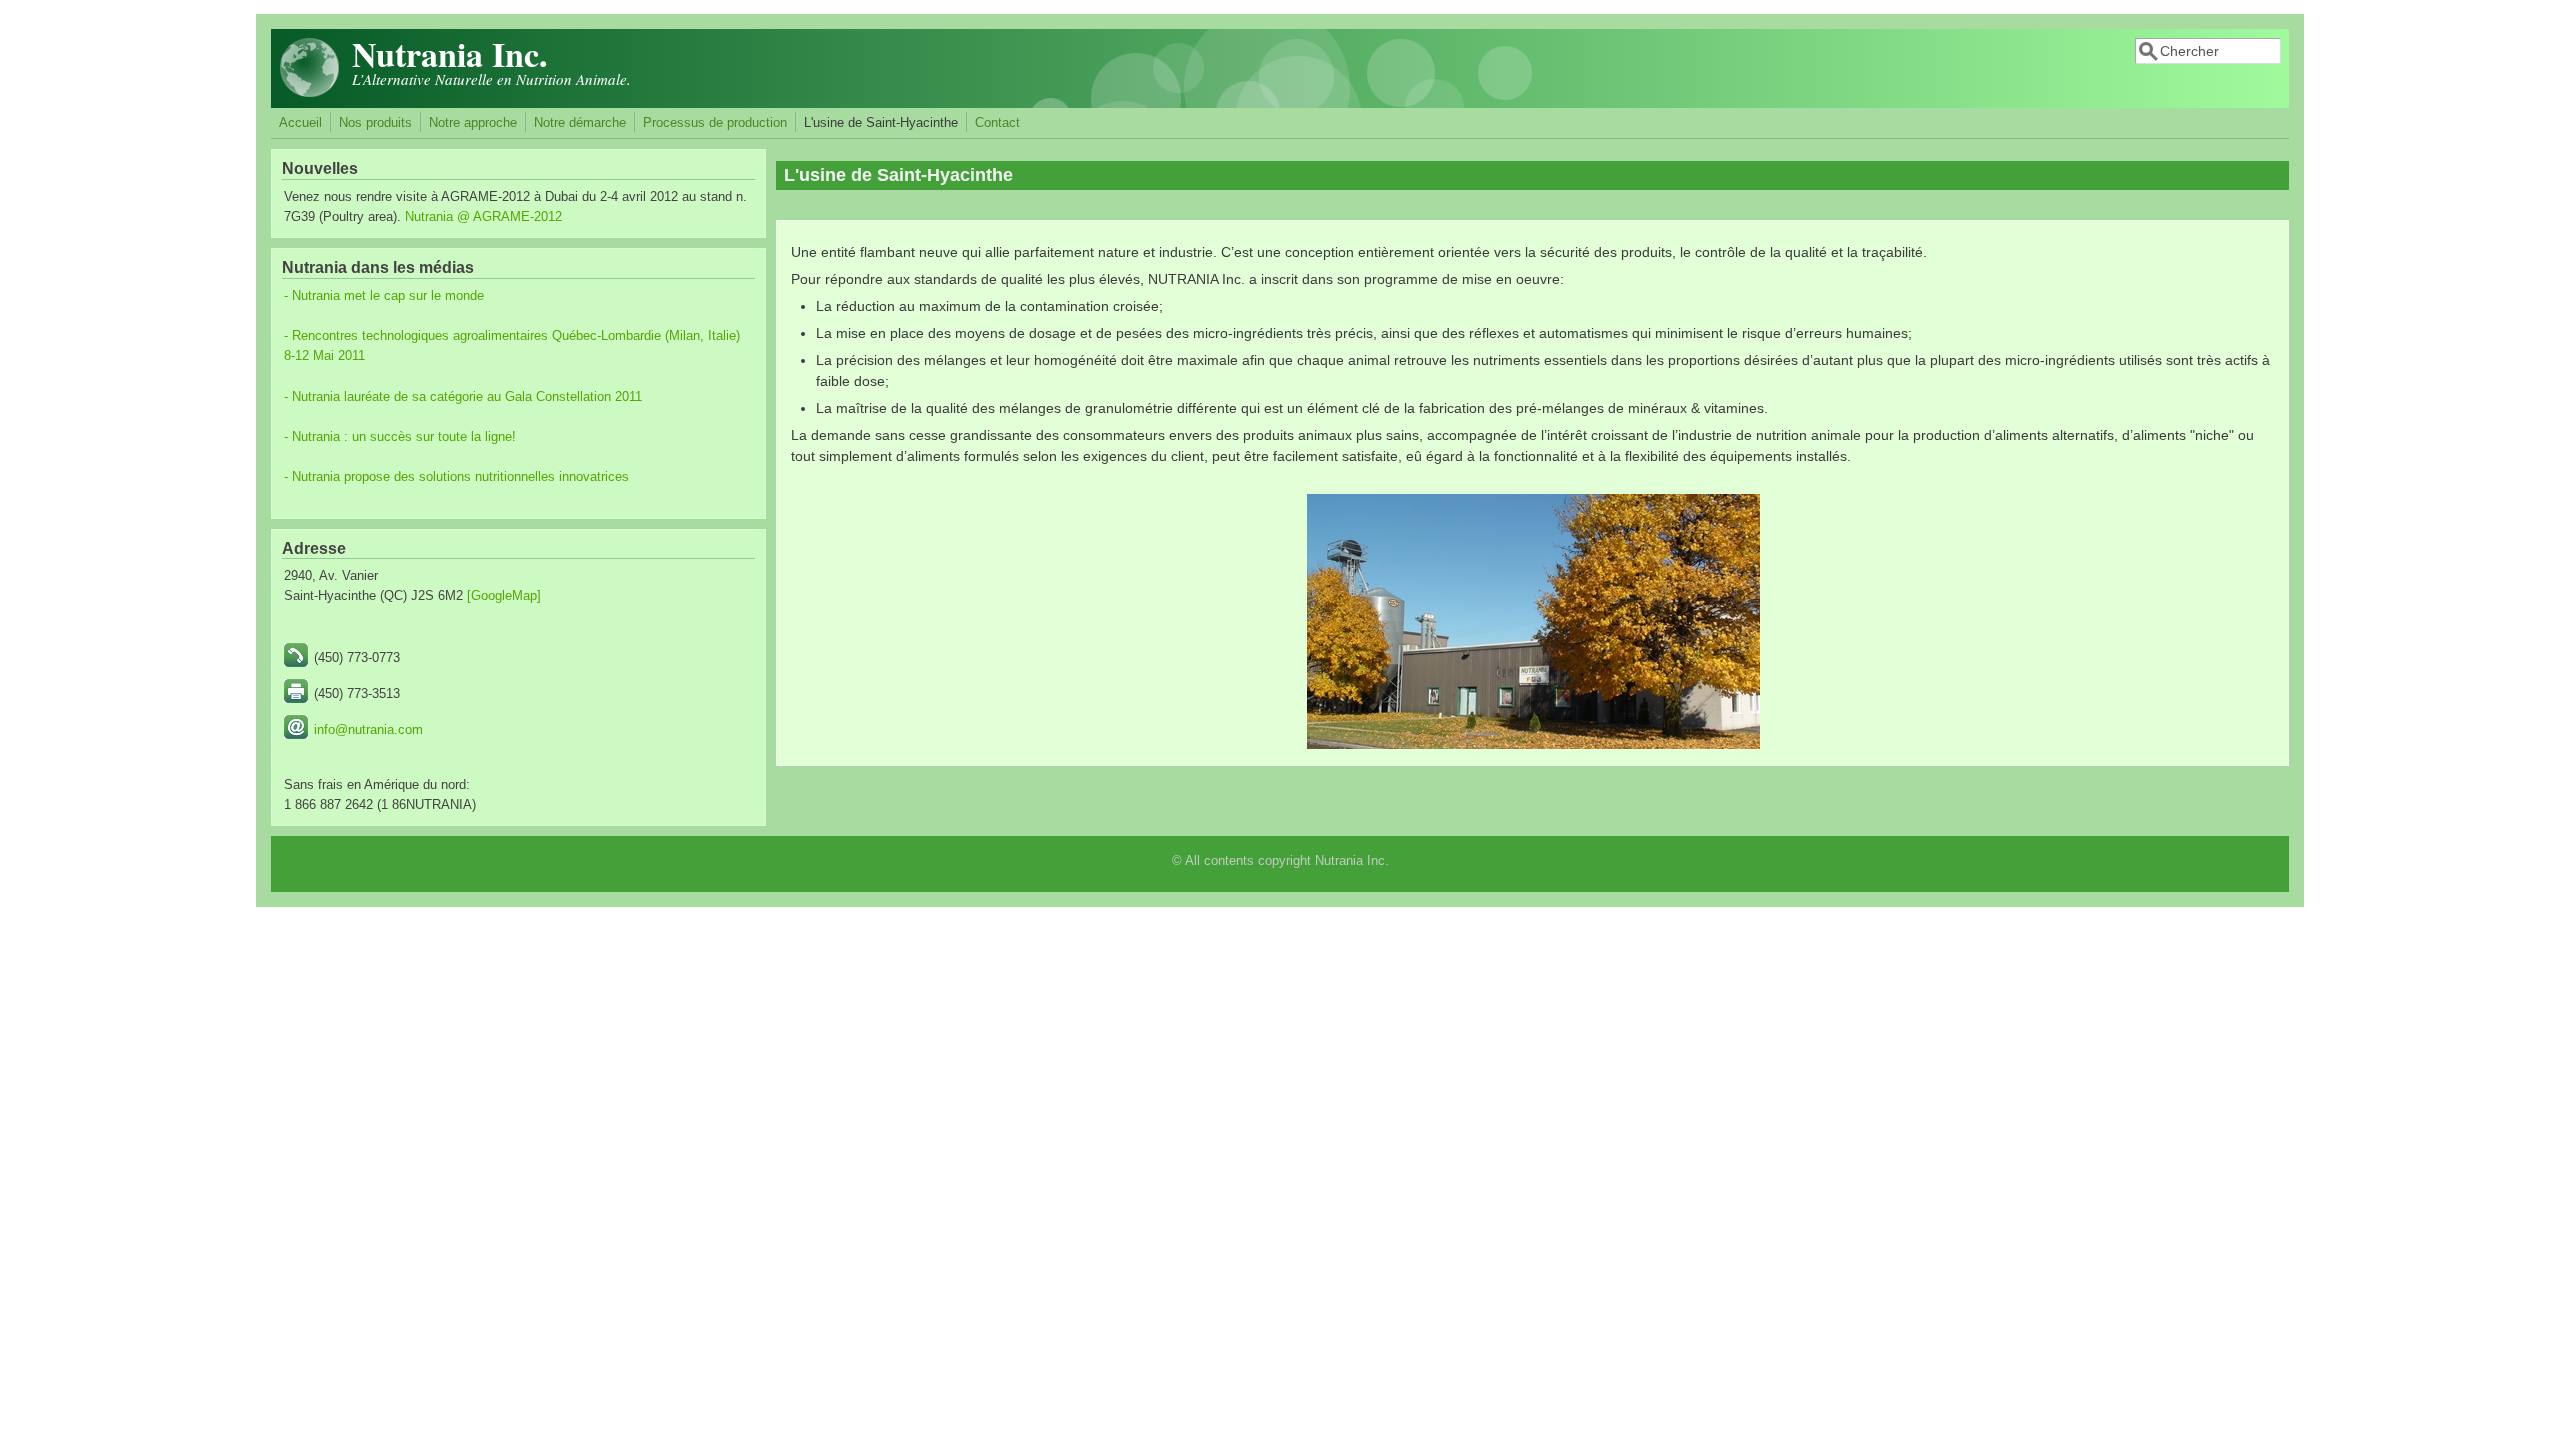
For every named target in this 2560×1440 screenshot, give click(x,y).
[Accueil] (310, 93)
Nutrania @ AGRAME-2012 (483, 217)
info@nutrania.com (368, 730)
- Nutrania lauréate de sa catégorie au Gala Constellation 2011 (463, 397)
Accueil (300, 123)
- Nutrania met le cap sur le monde (384, 296)
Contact (997, 123)
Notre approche (473, 123)
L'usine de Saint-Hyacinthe (881, 123)
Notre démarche (580, 123)
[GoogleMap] (504, 596)
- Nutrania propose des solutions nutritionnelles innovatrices (456, 477)
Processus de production (715, 123)
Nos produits (375, 123)
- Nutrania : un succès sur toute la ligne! (400, 437)
